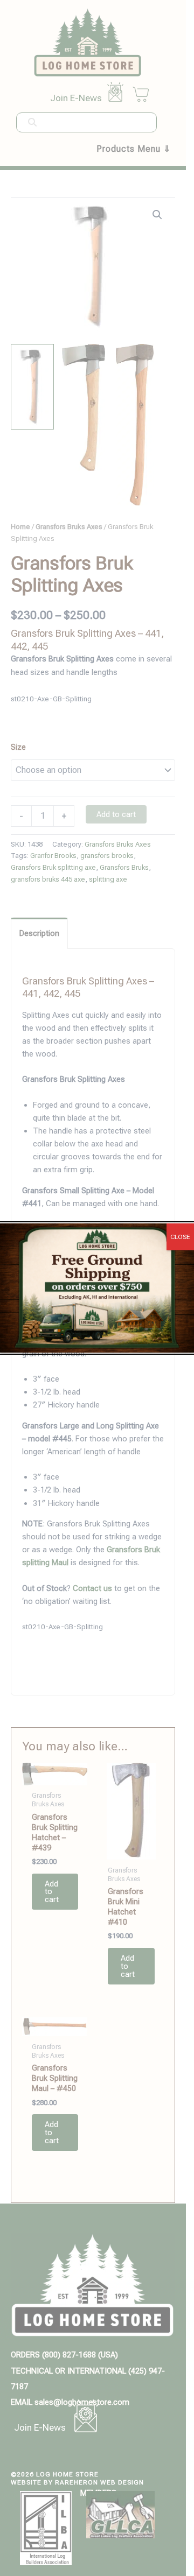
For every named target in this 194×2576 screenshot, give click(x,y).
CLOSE (180, 1237)
